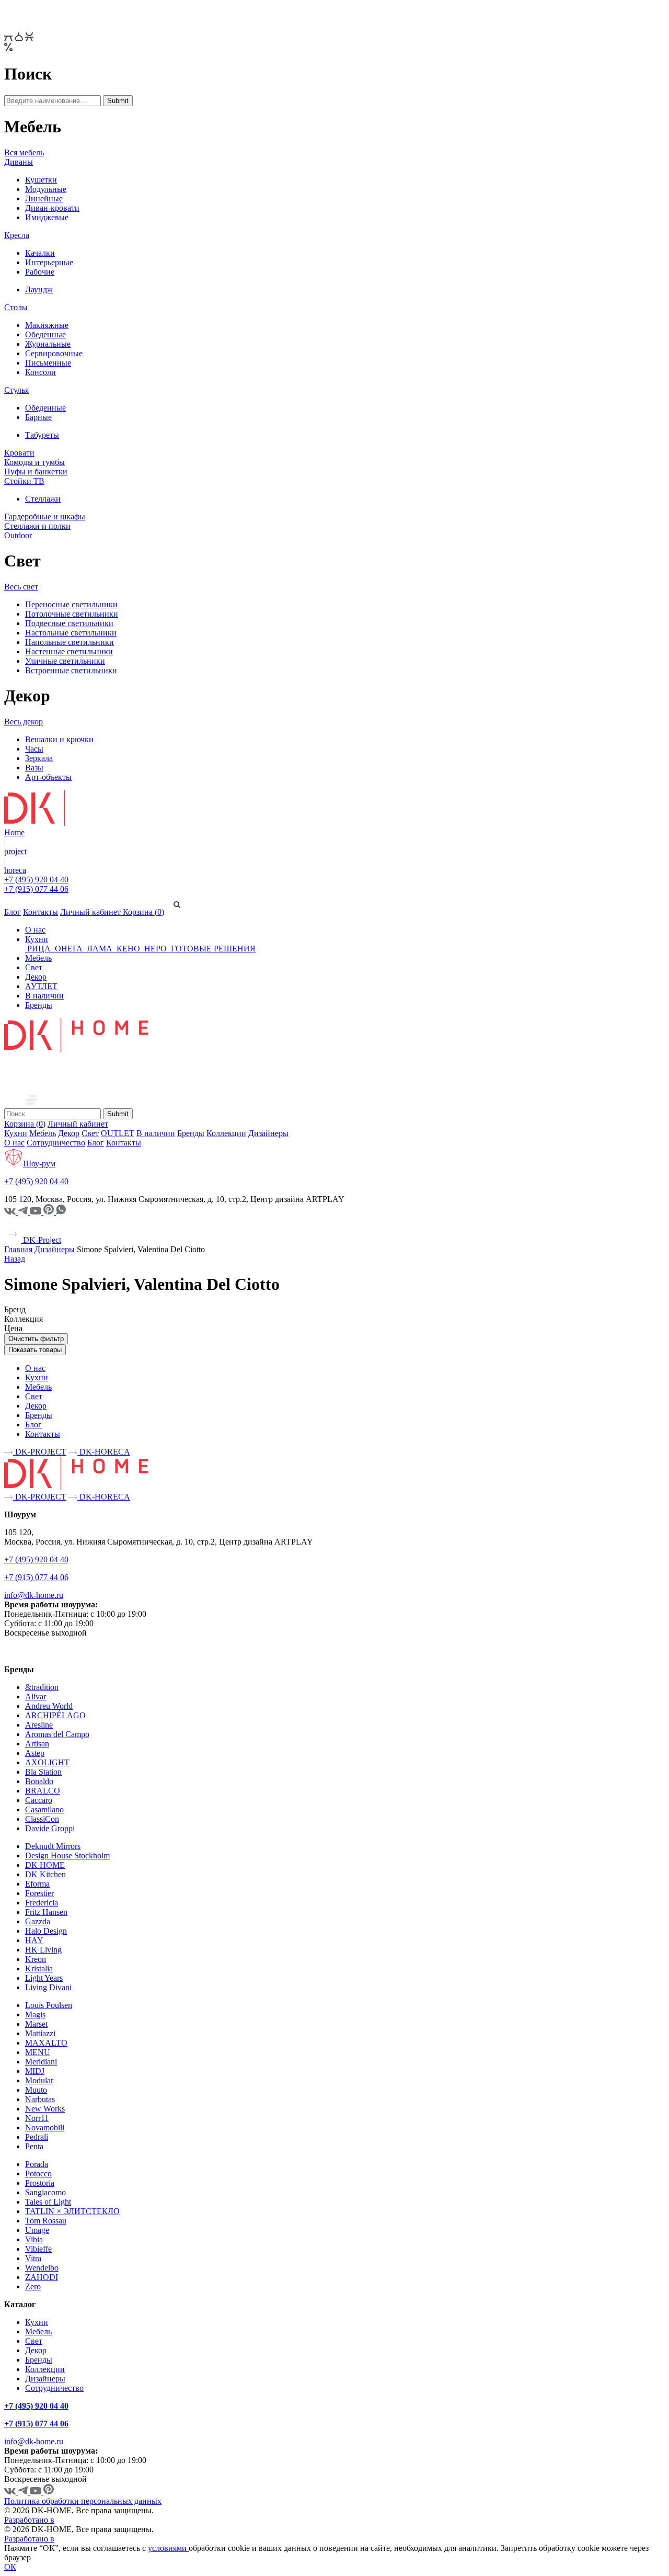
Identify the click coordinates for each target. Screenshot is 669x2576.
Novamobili (45, 2127)
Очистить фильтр (36, 1339)
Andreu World (49, 1706)
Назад (15, 1259)
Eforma (37, 1884)
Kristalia (39, 1968)
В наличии (44, 996)
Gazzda (38, 1921)
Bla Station (43, 1772)
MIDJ (35, 2071)
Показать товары (35, 1350)
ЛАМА (100, 949)
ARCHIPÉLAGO (55, 1715)
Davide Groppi (50, 1828)
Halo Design (46, 1931)
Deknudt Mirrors (53, 1846)
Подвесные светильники (69, 623)
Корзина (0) (143, 912)
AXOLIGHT (47, 1762)
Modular (39, 2080)
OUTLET (118, 1133)
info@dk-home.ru (34, 1595)
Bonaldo (39, 1781)
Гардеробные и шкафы (45, 517)
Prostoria (40, 2183)
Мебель (38, 958)
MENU (38, 2052)
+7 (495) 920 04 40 (36, 880)
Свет (34, 967)
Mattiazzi (40, 2033)
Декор (36, 977)
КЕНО (128, 949)
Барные (38, 417)
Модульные (46, 189)
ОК (10, 2567)
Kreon (36, 1959)
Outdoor (18, 535)
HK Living (43, 1950)
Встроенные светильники (71, 670)
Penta (34, 2146)
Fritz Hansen (46, 1912)
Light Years (44, 1978)
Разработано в (29, 2520)
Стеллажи (43, 499)
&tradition (42, 1687)
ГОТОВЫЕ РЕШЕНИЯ (212, 949)
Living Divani (48, 1987)
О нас (35, 930)
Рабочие (40, 272)
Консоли (41, 372)
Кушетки (41, 180)
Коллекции (226, 1133)
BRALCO (43, 1791)
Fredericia (42, 1903)
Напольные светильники (70, 642)
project (15, 851)
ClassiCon (42, 1819)
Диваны (19, 162)
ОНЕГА (69, 949)
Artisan (37, 1744)
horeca (15, 870)
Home (14, 832)
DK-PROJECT (40, 1452)
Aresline (39, 1725)
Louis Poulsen (49, 2005)
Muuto (36, 2090)
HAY (34, 1940)
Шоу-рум (39, 1164)
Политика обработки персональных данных (83, 2501)
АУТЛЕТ (41, 986)
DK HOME (45, 1865)
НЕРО (155, 949)
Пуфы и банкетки (36, 472)
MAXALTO (46, 2043)
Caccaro (39, 1800)
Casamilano (44, 1809)
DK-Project (41, 1240)
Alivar (36, 1696)
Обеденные (45, 334)
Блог (13, 912)
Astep (35, 1753)
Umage (37, 2230)
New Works (45, 2109)
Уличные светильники (65, 661)
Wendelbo (42, 2268)
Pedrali (37, 2137)
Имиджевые (47, 217)
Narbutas (40, 2099)
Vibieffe (38, 2249)
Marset (36, 2024)
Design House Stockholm (67, 1856)
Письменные (48, 363)
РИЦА (39, 949)
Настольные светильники (71, 633)
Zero (33, 2286)
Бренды (39, 1005)
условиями (168, 2548)
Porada (37, 2164)
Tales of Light (48, 2202)
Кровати (19, 453)
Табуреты (42, 435)
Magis (35, 2015)
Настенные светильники (69, 651)
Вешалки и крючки (59, 739)
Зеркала (39, 758)
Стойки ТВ (24, 481)
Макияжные (47, 325)
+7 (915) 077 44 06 (36, 889)
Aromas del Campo (57, 1734)
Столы (16, 307)
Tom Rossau (46, 2221)
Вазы (34, 768)
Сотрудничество (56, 1143)
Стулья (16, 390)
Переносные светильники (71, 604)
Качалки (40, 253)
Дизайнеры (268, 1133)
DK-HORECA (104, 1452)
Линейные (44, 198)
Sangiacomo (45, 2192)
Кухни (37, 939)
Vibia (34, 2239)
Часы (34, 749)
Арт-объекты (48, 777)
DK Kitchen (45, 1874)
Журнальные (48, 344)
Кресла (17, 235)
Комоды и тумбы (34, 462)
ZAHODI (42, 2277)
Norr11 (37, 2118)
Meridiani (41, 2062)
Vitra (33, 2258)
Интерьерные (49, 262)
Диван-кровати (52, 208)
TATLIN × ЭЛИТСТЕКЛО (72, 2211)
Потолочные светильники (72, 614)
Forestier (39, 1893)
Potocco (38, 2174)
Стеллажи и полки (37, 526)
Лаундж (39, 290)
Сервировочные (54, 353)
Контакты (41, 912)
